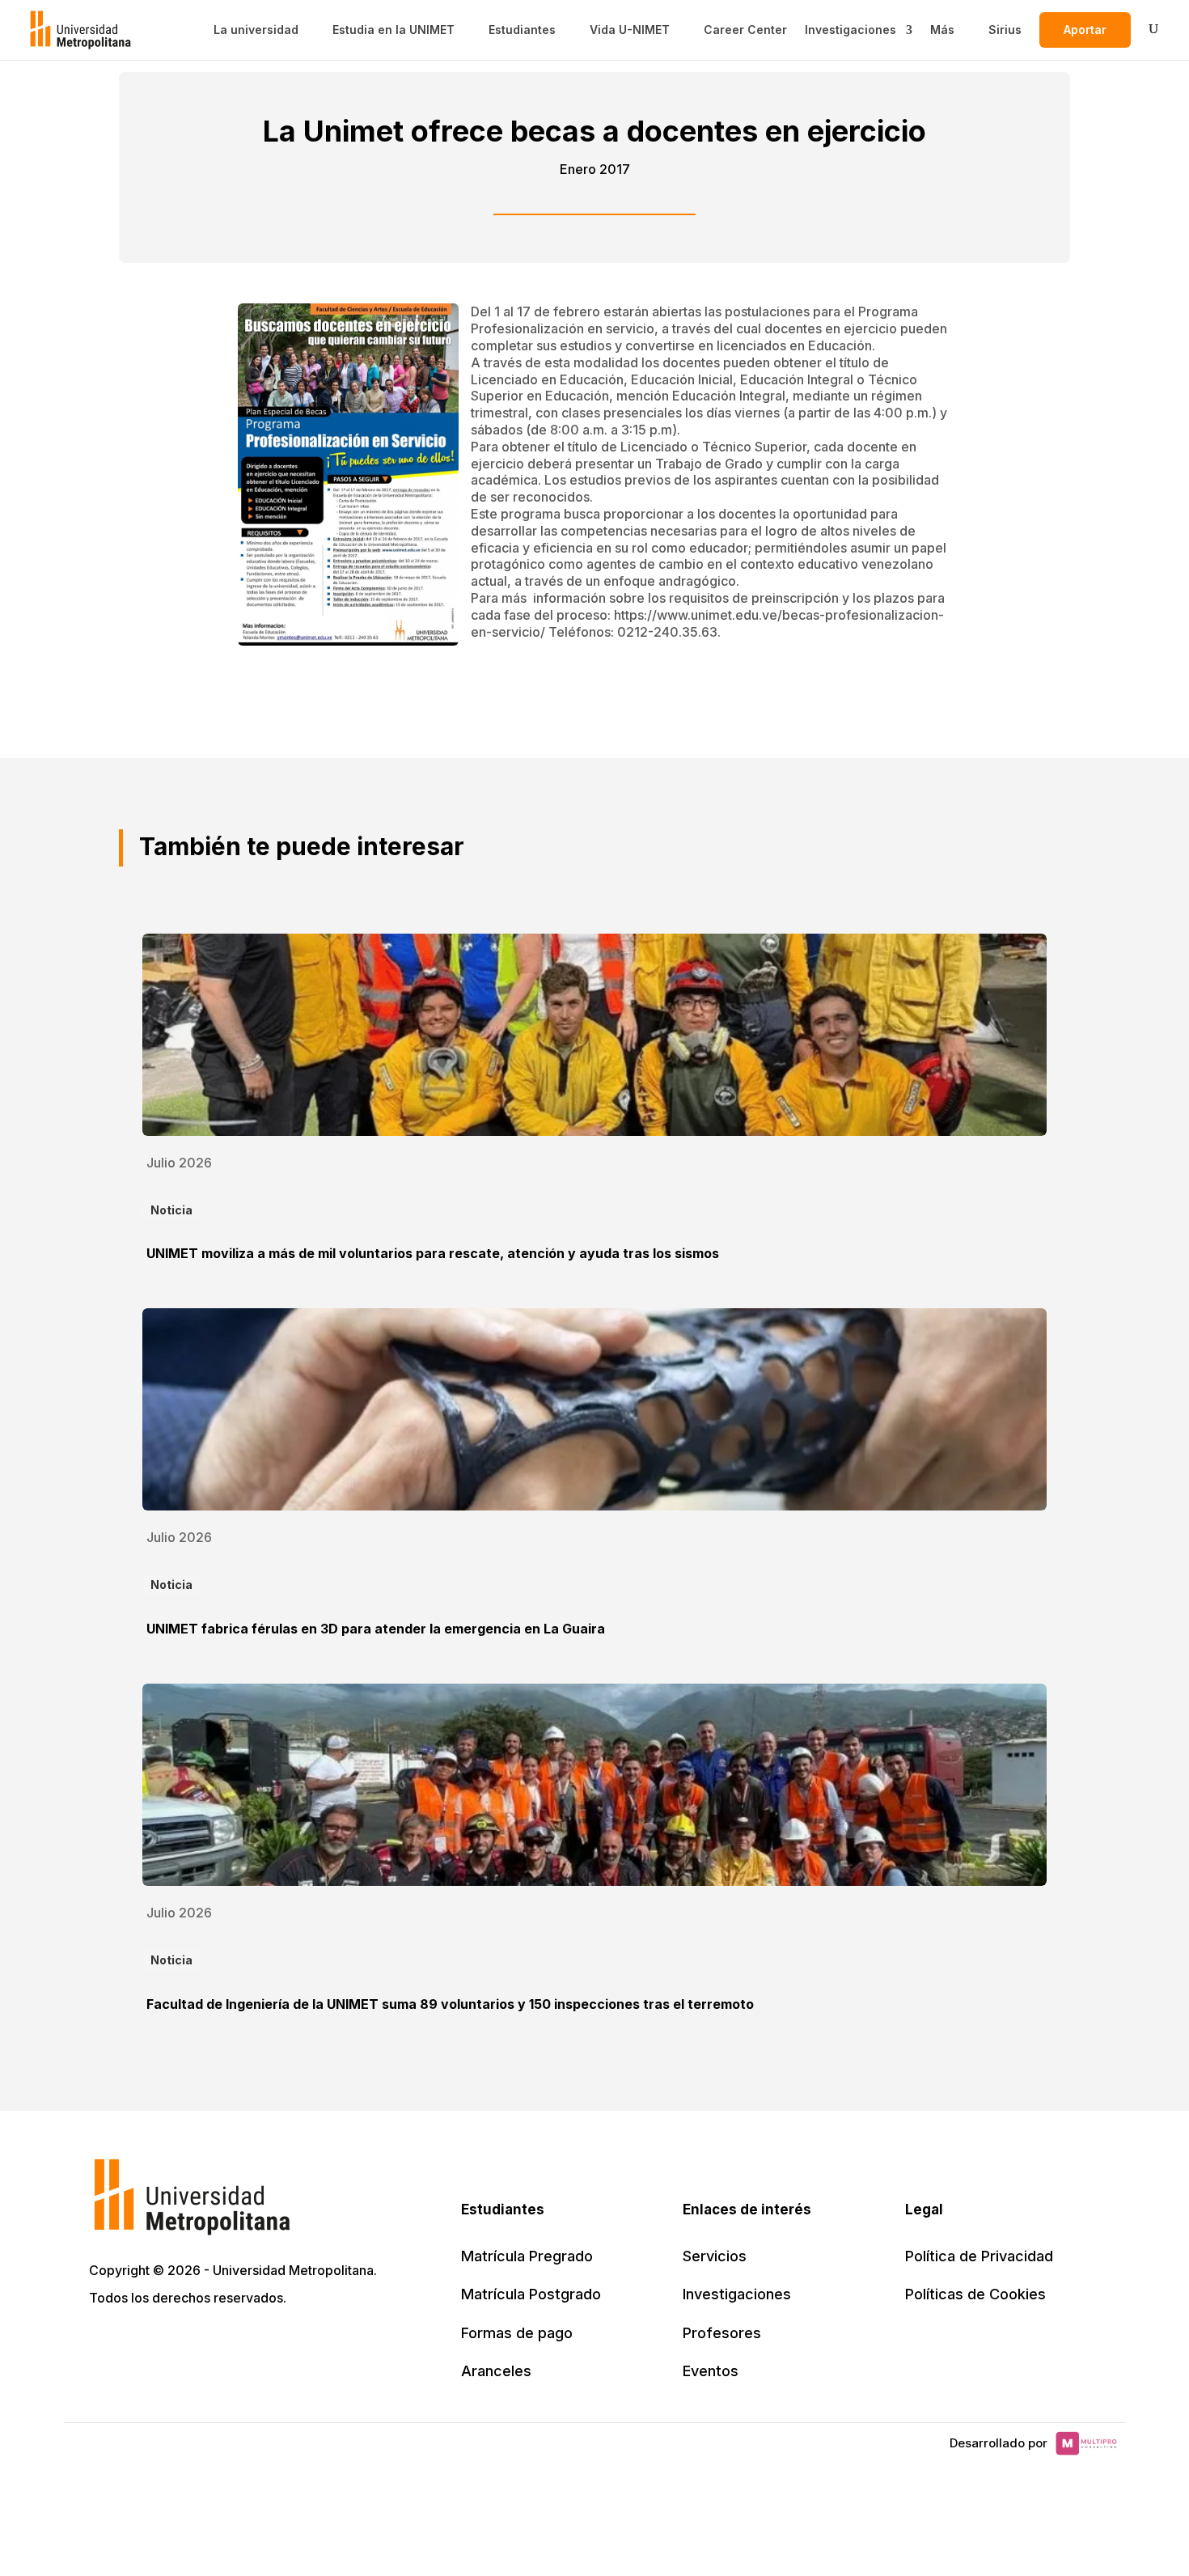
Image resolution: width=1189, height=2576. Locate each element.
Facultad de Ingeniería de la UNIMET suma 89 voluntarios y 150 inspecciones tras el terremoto (450, 2004)
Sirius (1005, 30)
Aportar (1085, 30)
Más (942, 30)
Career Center (745, 30)
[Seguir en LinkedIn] (175, 2344)
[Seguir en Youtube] (210, 2344)
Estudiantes (522, 30)
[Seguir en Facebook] (139, 2344)
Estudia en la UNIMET (394, 30)
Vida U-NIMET (630, 30)
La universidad (256, 30)
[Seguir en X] (104, 2344)
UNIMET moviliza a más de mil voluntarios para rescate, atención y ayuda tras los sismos (433, 1253)
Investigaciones (850, 30)
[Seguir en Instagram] (246, 2344)
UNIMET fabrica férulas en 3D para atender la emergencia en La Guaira (376, 1629)
